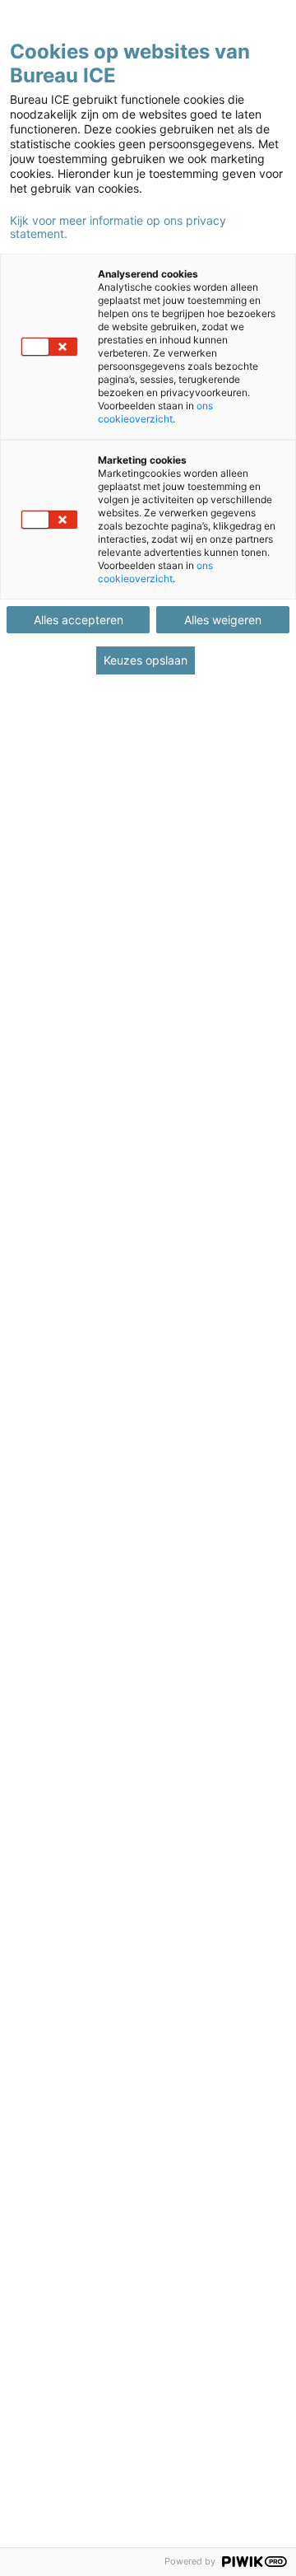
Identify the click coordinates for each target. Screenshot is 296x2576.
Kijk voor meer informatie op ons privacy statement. (118, 227)
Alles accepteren (79, 620)
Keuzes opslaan (146, 660)
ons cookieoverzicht (155, 412)
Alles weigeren (223, 620)
